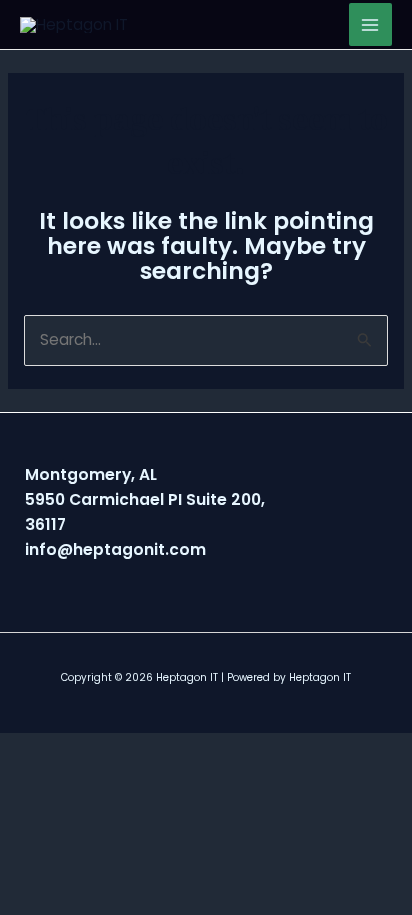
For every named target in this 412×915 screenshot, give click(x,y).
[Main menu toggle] (370, 24)
